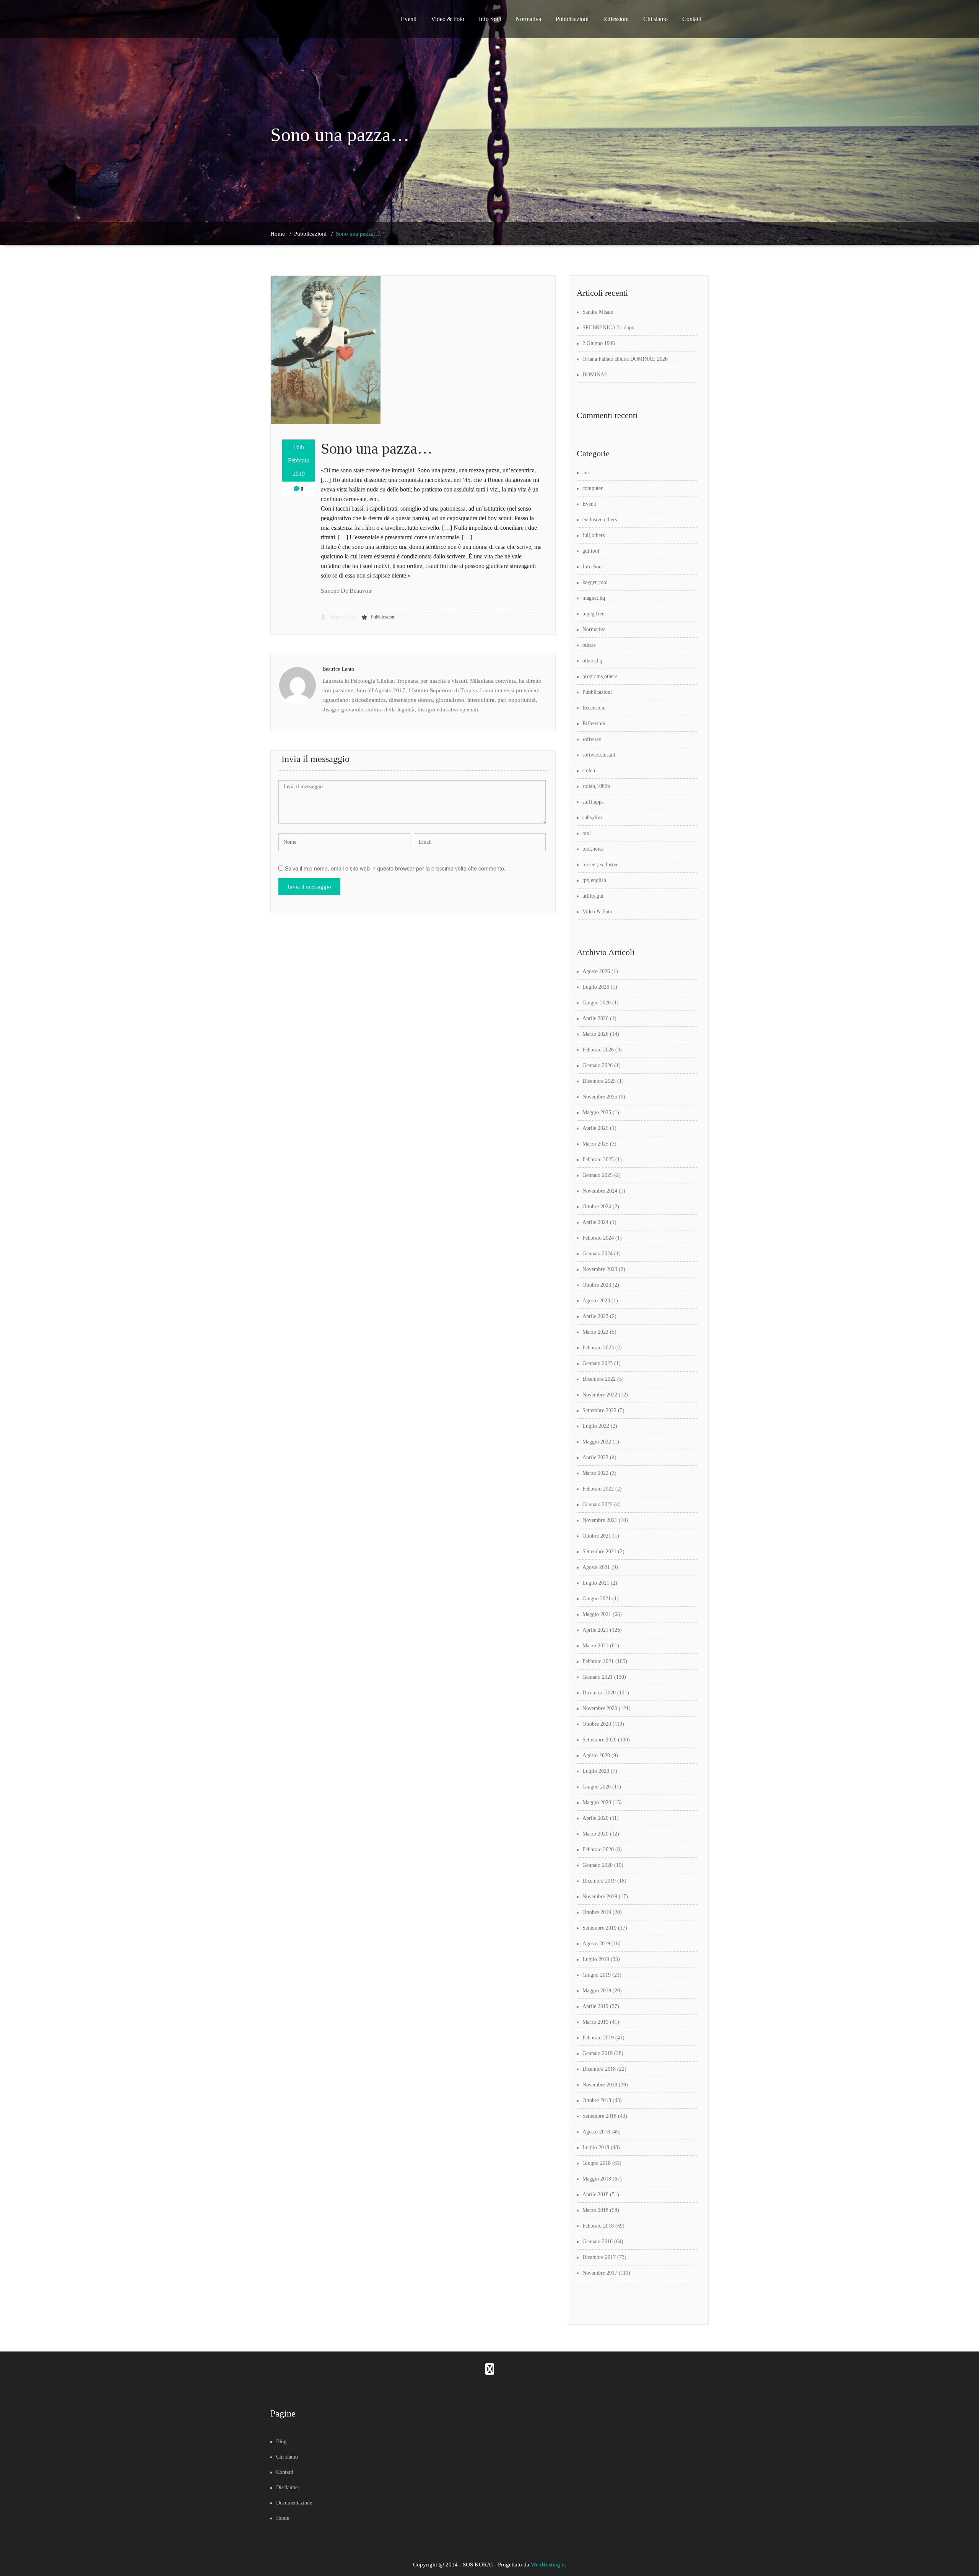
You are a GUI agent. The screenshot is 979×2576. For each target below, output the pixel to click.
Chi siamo (655, 19)
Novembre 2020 (600, 1708)
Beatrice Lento (342, 617)
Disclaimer (288, 2487)
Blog (281, 2442)
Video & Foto (448, 19)
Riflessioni (616, 19)
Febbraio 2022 (598, 1489)
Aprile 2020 (595, 1818)
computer (593, 488)
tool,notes (593, 849)
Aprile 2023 (595, 1316)
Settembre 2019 (599, 1928)
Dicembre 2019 (599, 1881)
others (589, 645)
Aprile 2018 (595, 2194)
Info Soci (490, 19)
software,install (599, 755)
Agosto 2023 (596, 1301)
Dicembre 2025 (599, 1081)
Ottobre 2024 (597, 1207)
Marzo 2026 (595, 1034)
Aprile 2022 (595, 1457)
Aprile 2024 (595, 1222)
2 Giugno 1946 (599, 343)
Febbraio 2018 (598, 2226)
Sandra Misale (598, 312)
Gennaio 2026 (598, 1065)
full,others (594, 535)
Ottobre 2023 (597, 1285)
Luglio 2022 (596, 1426)
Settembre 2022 (599, 1410)
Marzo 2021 (595, 1646)
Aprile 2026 (595, 1018)
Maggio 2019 (597, 1991)
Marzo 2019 (595, 2022)
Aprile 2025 (595, 1128)
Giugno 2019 (597, 1975)
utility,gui (593, 896)
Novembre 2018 (600, 2085)
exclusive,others (600, 520)
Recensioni (594, 708)
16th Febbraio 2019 (299, 460)
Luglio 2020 (596, 1771)
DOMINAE (595, 375)
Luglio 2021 (596, 1583)
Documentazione (294, 2503)
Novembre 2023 (600, 1269)
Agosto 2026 (596, 971)
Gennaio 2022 (598, 1504)
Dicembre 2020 (599, 1693)
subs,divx (593, 818)
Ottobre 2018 (597, 2100)
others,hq (592, 661)
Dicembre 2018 (599, 2069)
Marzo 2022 (595, 1473)
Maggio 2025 (597, 1112)
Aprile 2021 (595, 1630)
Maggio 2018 (597, 2179)
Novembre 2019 (600, 1897)
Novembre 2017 (600, 2273)
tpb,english (594, 880)
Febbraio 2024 (598, 1238)
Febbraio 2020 (598, 1849)
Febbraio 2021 (598, 1661)
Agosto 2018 (596, 2132)
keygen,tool (595, 582)
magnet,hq (594, 598)
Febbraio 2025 (598, 1159)
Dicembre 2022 (599, 1379)
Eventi (409, 19)
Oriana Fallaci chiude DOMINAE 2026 (625, 359)
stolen (589, 771)
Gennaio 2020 (598, 1865)
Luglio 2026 (596, 987)
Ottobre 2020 (597, 1724)
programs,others (600, 676)
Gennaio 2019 (598, 2053)
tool (587, 833)
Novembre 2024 (600, 1191)
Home (278, 234)
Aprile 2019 (595, 2006)
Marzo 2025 (595, 1144)
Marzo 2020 (595, 1834)
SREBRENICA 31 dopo (608, 328)
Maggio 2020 (597, 1802)
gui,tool (591, 551)
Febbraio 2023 (598, 1348)
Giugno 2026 (597, 1003)
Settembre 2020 (599, 1740)
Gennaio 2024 (598, 1254)
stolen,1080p (596, 786)
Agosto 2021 (596, 1567)
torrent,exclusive (600, 865)
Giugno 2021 (597, 1599)
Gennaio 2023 (598, 1363)
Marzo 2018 (595, 2210)
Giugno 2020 (597, 1787)
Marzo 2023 (595, 1332)
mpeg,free (593, 614)
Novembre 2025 (600, 1097)
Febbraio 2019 (598, 2038)
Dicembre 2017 (599, 2257)
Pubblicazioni (572, 19)
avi (586, 473)
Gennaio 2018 (598, 2242)
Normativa (528, 19)
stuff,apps (593, 802)
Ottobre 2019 (597, 1912)
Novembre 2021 (600, 1520)
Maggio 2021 (597, 1614)
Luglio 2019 (596, 1959)
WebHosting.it (548, 2565)
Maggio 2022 (597, 1442)
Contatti (692, 19)
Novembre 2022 (600, 1395)
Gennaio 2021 (598, 1677)
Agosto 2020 (596, 1755)
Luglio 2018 (596, 2147)
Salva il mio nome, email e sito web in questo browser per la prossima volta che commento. (395, 868)
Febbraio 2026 (598, 1050)
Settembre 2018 (599, 2116)
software (592, 739)
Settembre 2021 (599, 1552)
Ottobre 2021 (597, 1536)
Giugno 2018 (597, 2163)
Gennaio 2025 (598, 1175)
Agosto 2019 (596, 1944)
